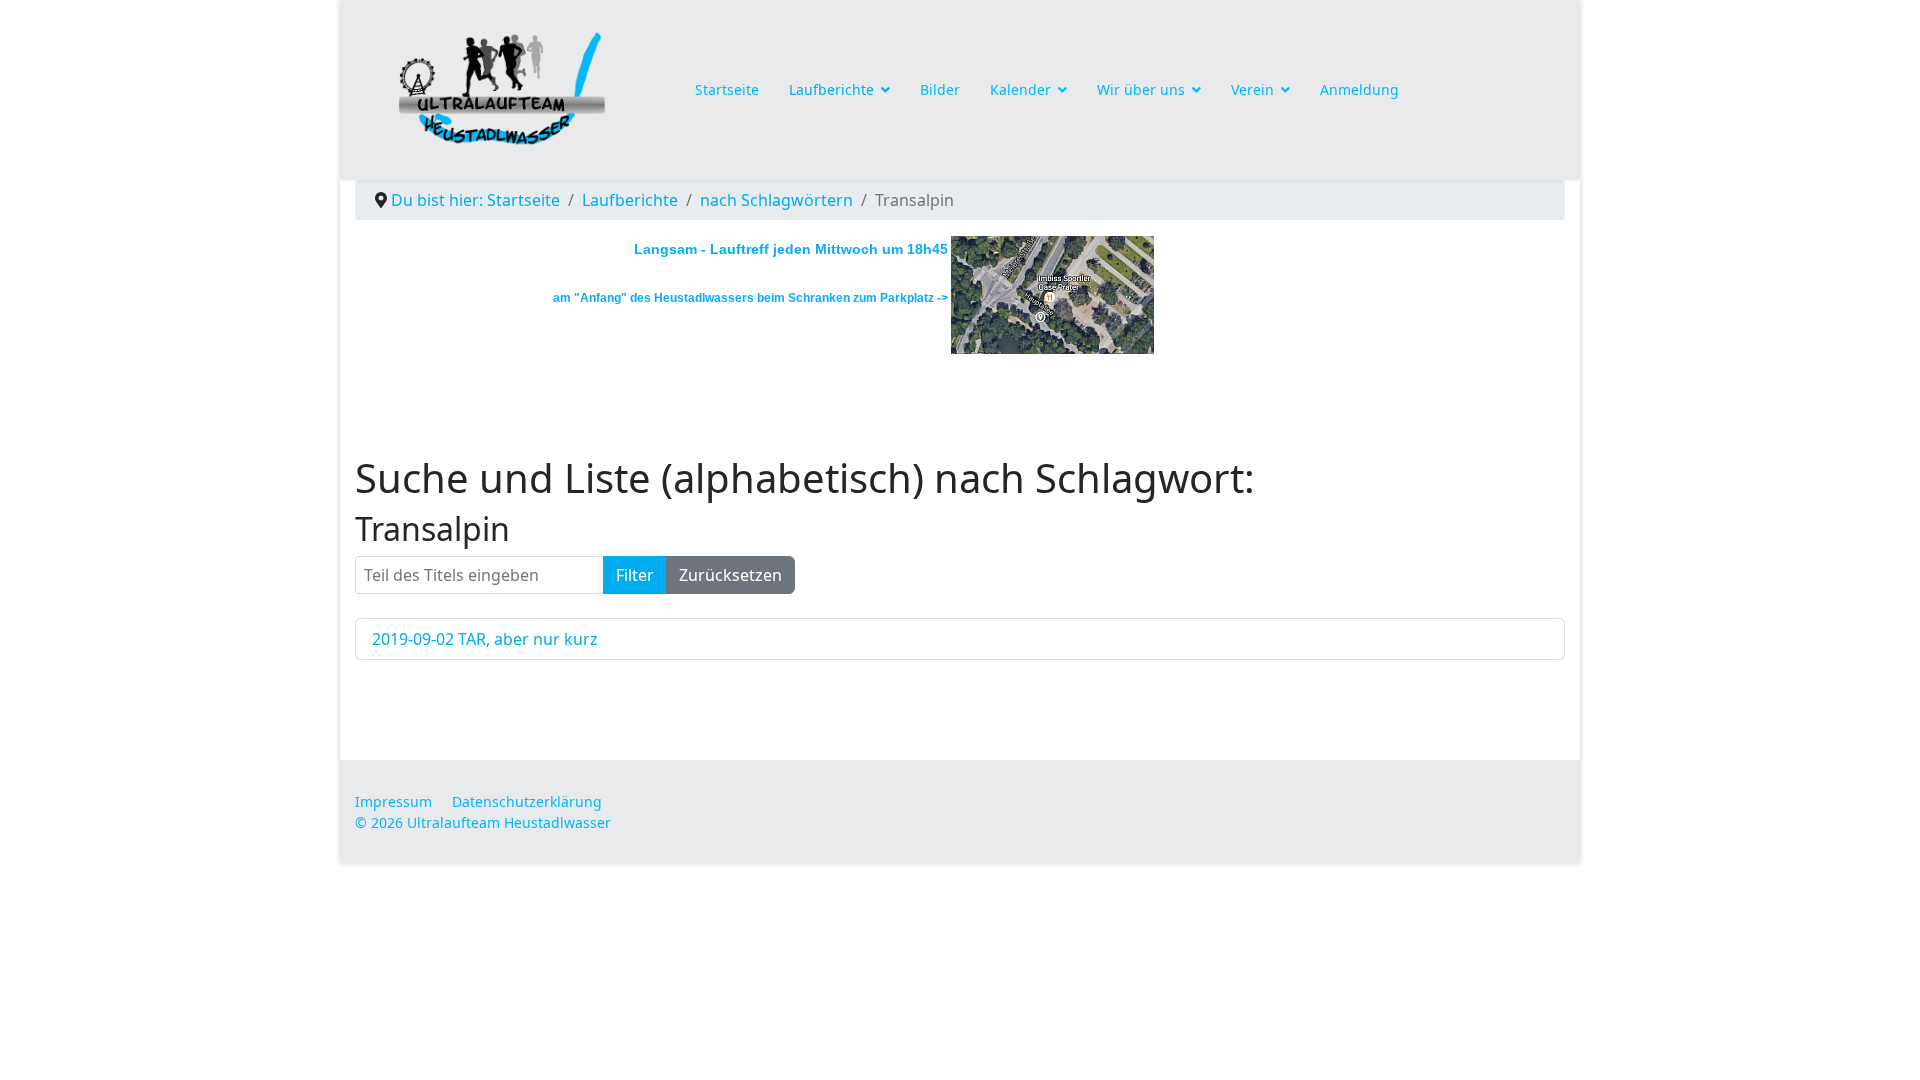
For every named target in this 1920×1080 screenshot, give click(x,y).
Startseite (727, 89)
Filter (635, 575)
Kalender (1020, 89)
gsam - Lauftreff (714, 249)
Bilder (940, 89)
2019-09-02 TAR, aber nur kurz (485, 639)
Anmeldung (1359, 89)
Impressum (393, 801)
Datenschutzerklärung (527, 801)
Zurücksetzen (730, 575)
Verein (1252, 89)
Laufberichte (831, 89)
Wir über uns (1141, 89)
